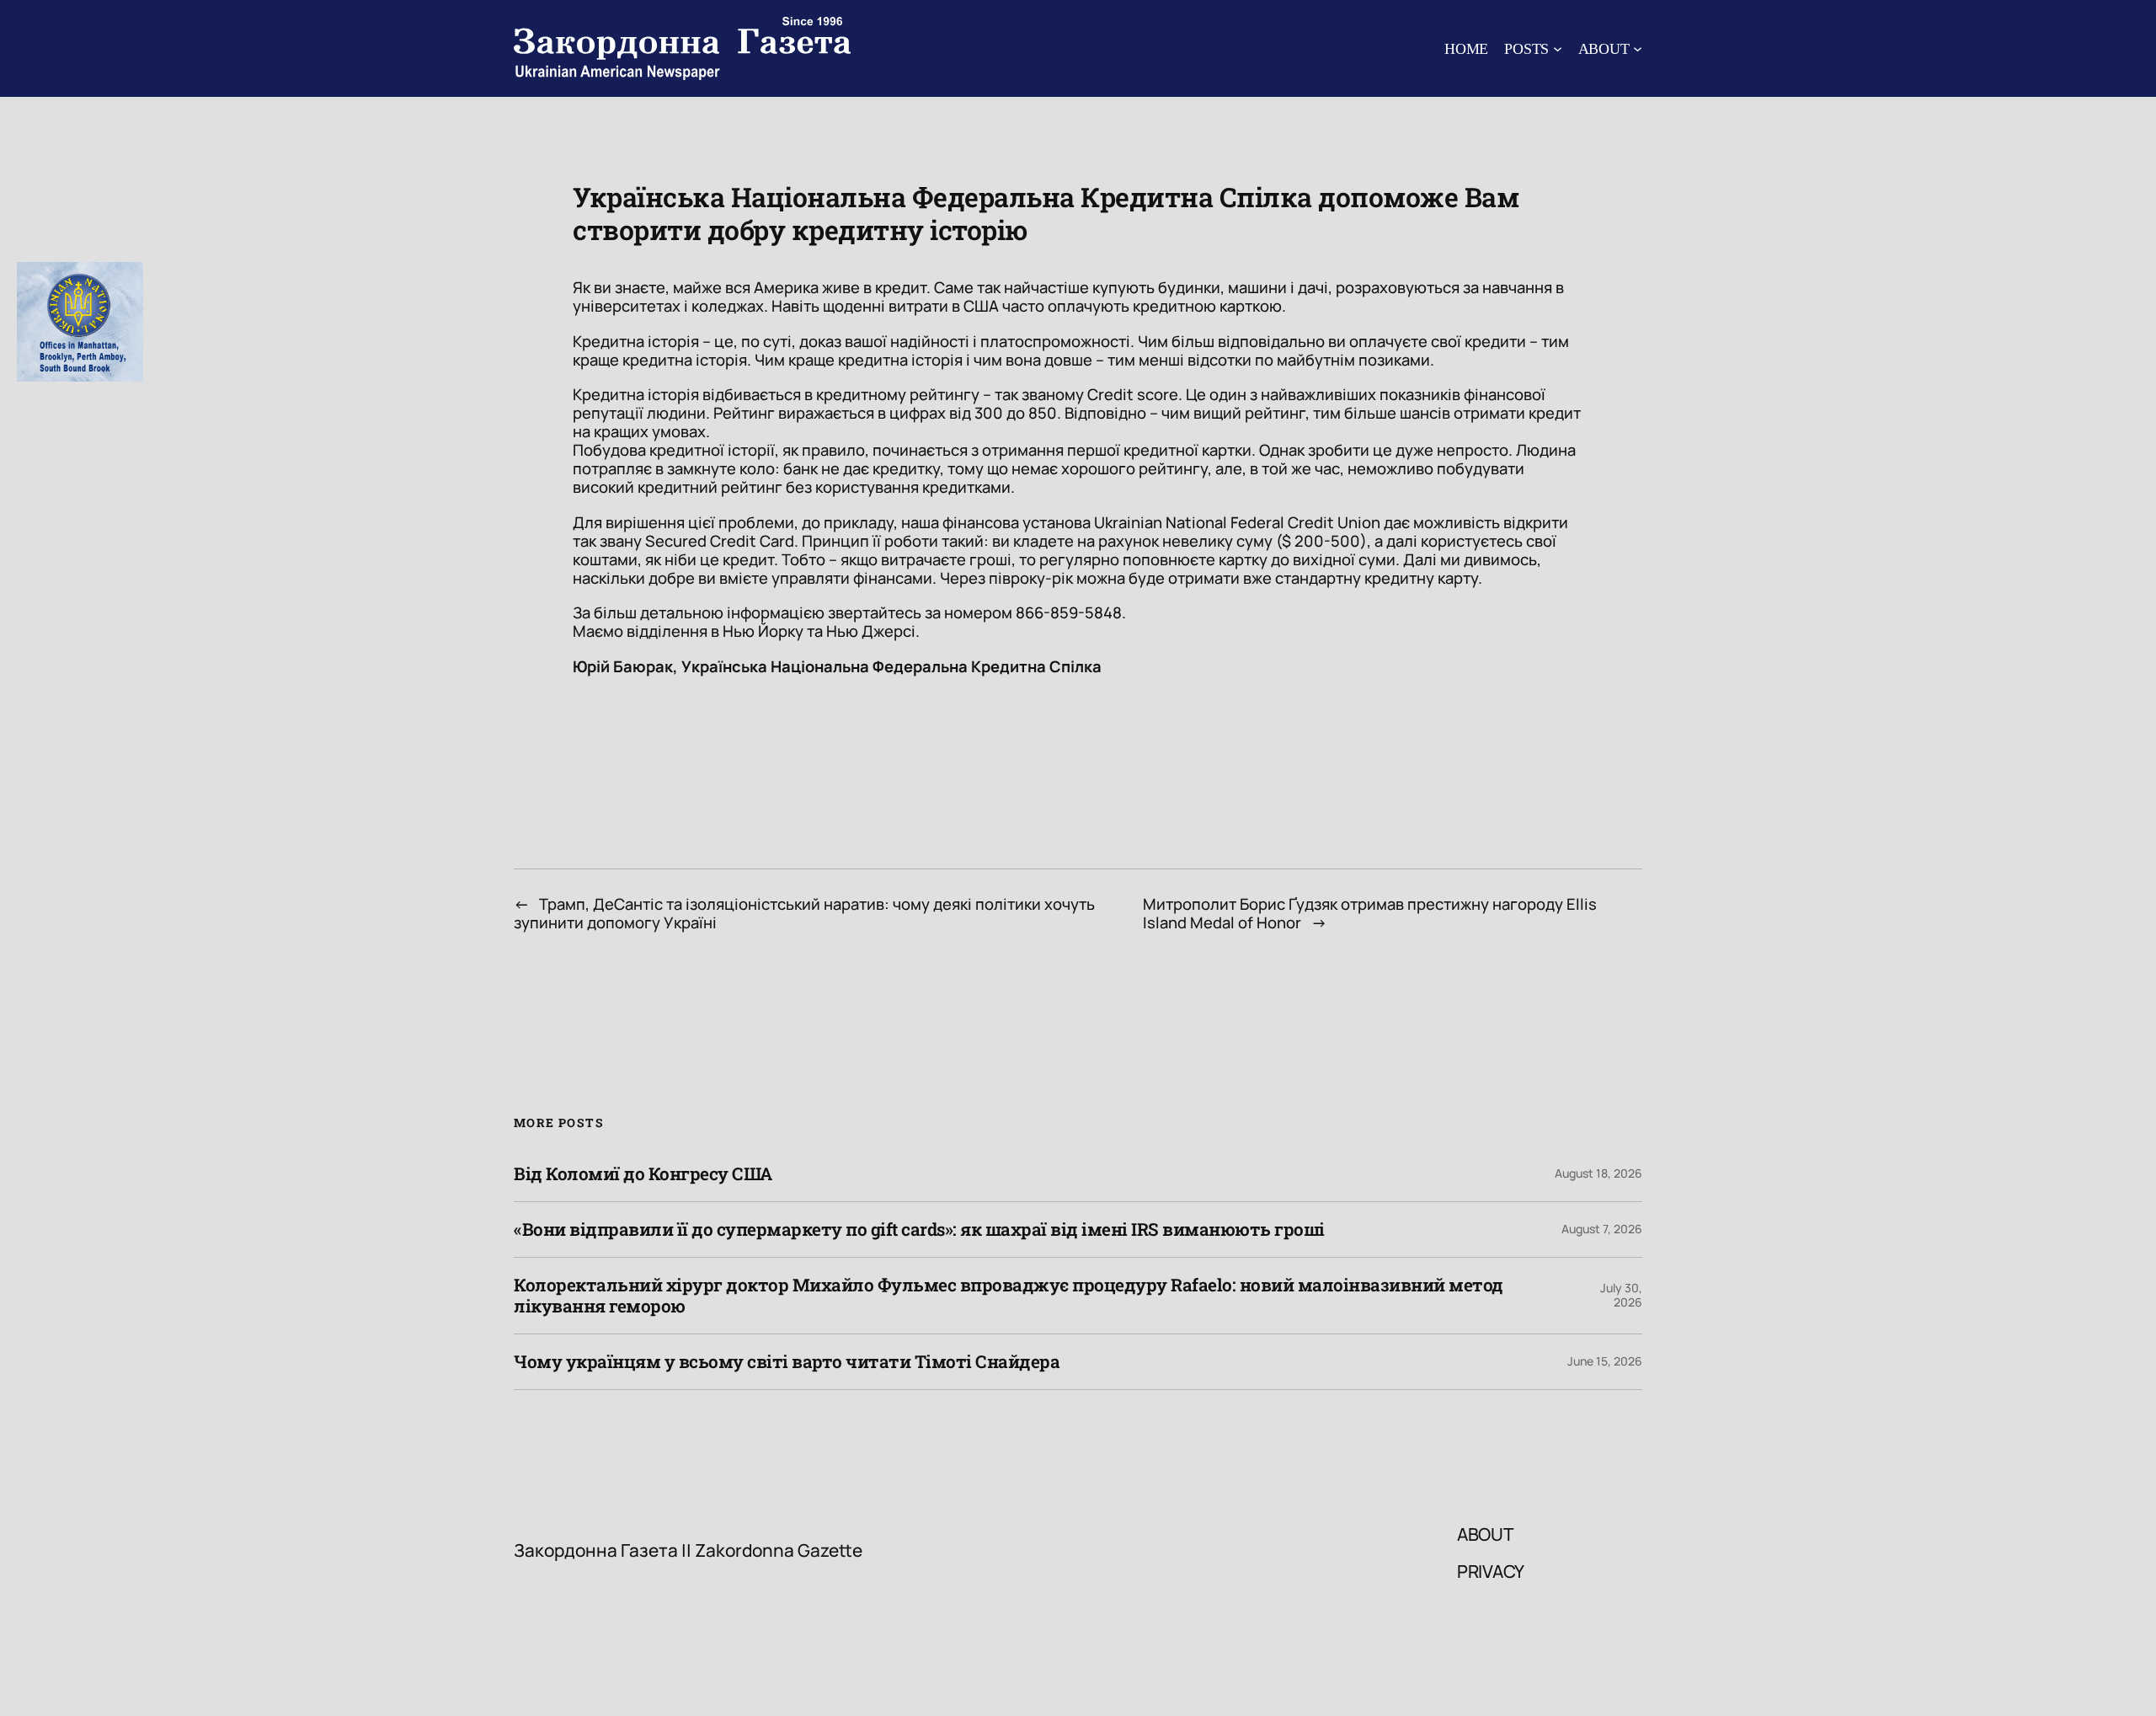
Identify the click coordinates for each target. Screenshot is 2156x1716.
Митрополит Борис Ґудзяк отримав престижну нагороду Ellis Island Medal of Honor (1370, 913)
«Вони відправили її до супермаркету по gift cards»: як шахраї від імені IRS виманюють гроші (919, 1230)
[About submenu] (1638, 48)
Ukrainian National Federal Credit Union (1237, 522)
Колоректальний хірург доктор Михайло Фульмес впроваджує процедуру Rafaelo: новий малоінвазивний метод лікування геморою (1009, 1296)
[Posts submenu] (1558, 48)
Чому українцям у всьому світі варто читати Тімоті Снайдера (787, 1362)
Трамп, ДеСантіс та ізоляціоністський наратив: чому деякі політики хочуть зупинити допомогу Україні (804, 913)
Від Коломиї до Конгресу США (643, 1174)
